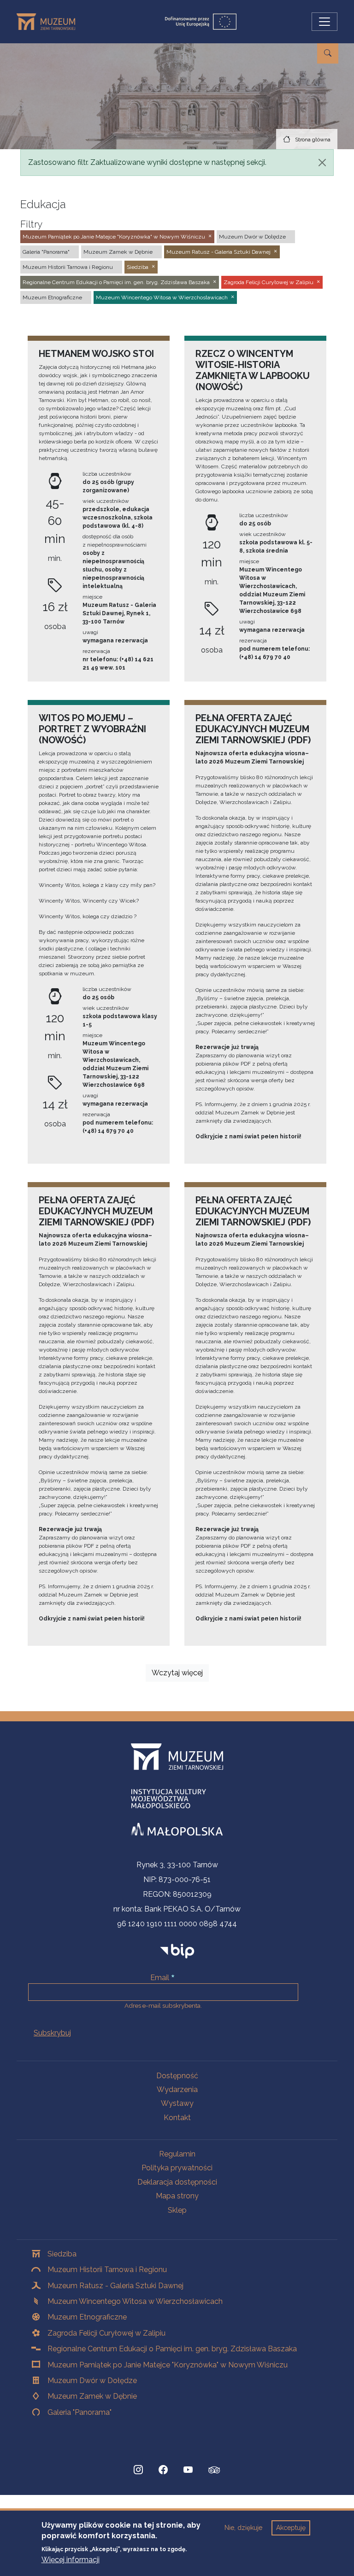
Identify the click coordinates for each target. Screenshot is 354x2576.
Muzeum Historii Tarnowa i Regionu (107, 2270)
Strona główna (313, 140)
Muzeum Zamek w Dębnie (92, 2396)
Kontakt (177, 2118)
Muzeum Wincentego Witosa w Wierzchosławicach (135, 2301)
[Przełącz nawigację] (324, 22)
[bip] (177, 1951)
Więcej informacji (71, 2560)
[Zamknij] (322, 163)
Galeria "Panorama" (80, 2412)
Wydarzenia (177, 2089)
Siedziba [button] (138, 267)
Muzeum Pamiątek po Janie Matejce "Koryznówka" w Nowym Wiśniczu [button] (114, 237)
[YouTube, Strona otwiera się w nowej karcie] (188, 2470)
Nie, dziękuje (243, 2528)
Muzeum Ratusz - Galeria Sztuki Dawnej (115, 2286)
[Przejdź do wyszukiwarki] (328, 53)
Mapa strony (177, 2196)
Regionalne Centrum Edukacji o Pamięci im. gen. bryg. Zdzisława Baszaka (172, 2349)
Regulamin (177, 2154)
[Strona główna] (50, 22)
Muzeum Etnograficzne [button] (52, 297)
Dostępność (177, 2076)
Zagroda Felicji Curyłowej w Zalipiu (106, 2333)
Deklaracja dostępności (177, 2182)
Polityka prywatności (177, 2168)
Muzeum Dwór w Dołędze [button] (252, 237)
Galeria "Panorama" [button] (46, 252)
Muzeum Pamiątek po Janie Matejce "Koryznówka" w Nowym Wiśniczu (168, 2365)
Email (160, 1978)
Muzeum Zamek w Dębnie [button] (118, 252)
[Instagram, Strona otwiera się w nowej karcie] (138, 2470)
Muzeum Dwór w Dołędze (92, 2381)
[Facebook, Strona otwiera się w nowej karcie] (163, 2470)
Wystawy (177, 2103)
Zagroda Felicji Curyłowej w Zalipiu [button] (268, 282)
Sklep (177, 2210)
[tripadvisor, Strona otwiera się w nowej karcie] (214, 2471)
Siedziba (62, 2254)
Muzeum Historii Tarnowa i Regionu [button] (68, 267)
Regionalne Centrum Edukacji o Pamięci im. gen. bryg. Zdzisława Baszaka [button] (116, 282)
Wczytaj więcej (177, 1673)
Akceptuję (291, 2528)
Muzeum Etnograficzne (87, 2317)
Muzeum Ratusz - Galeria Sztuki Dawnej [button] (218, 252)
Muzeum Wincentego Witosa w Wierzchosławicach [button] (162, 297)
